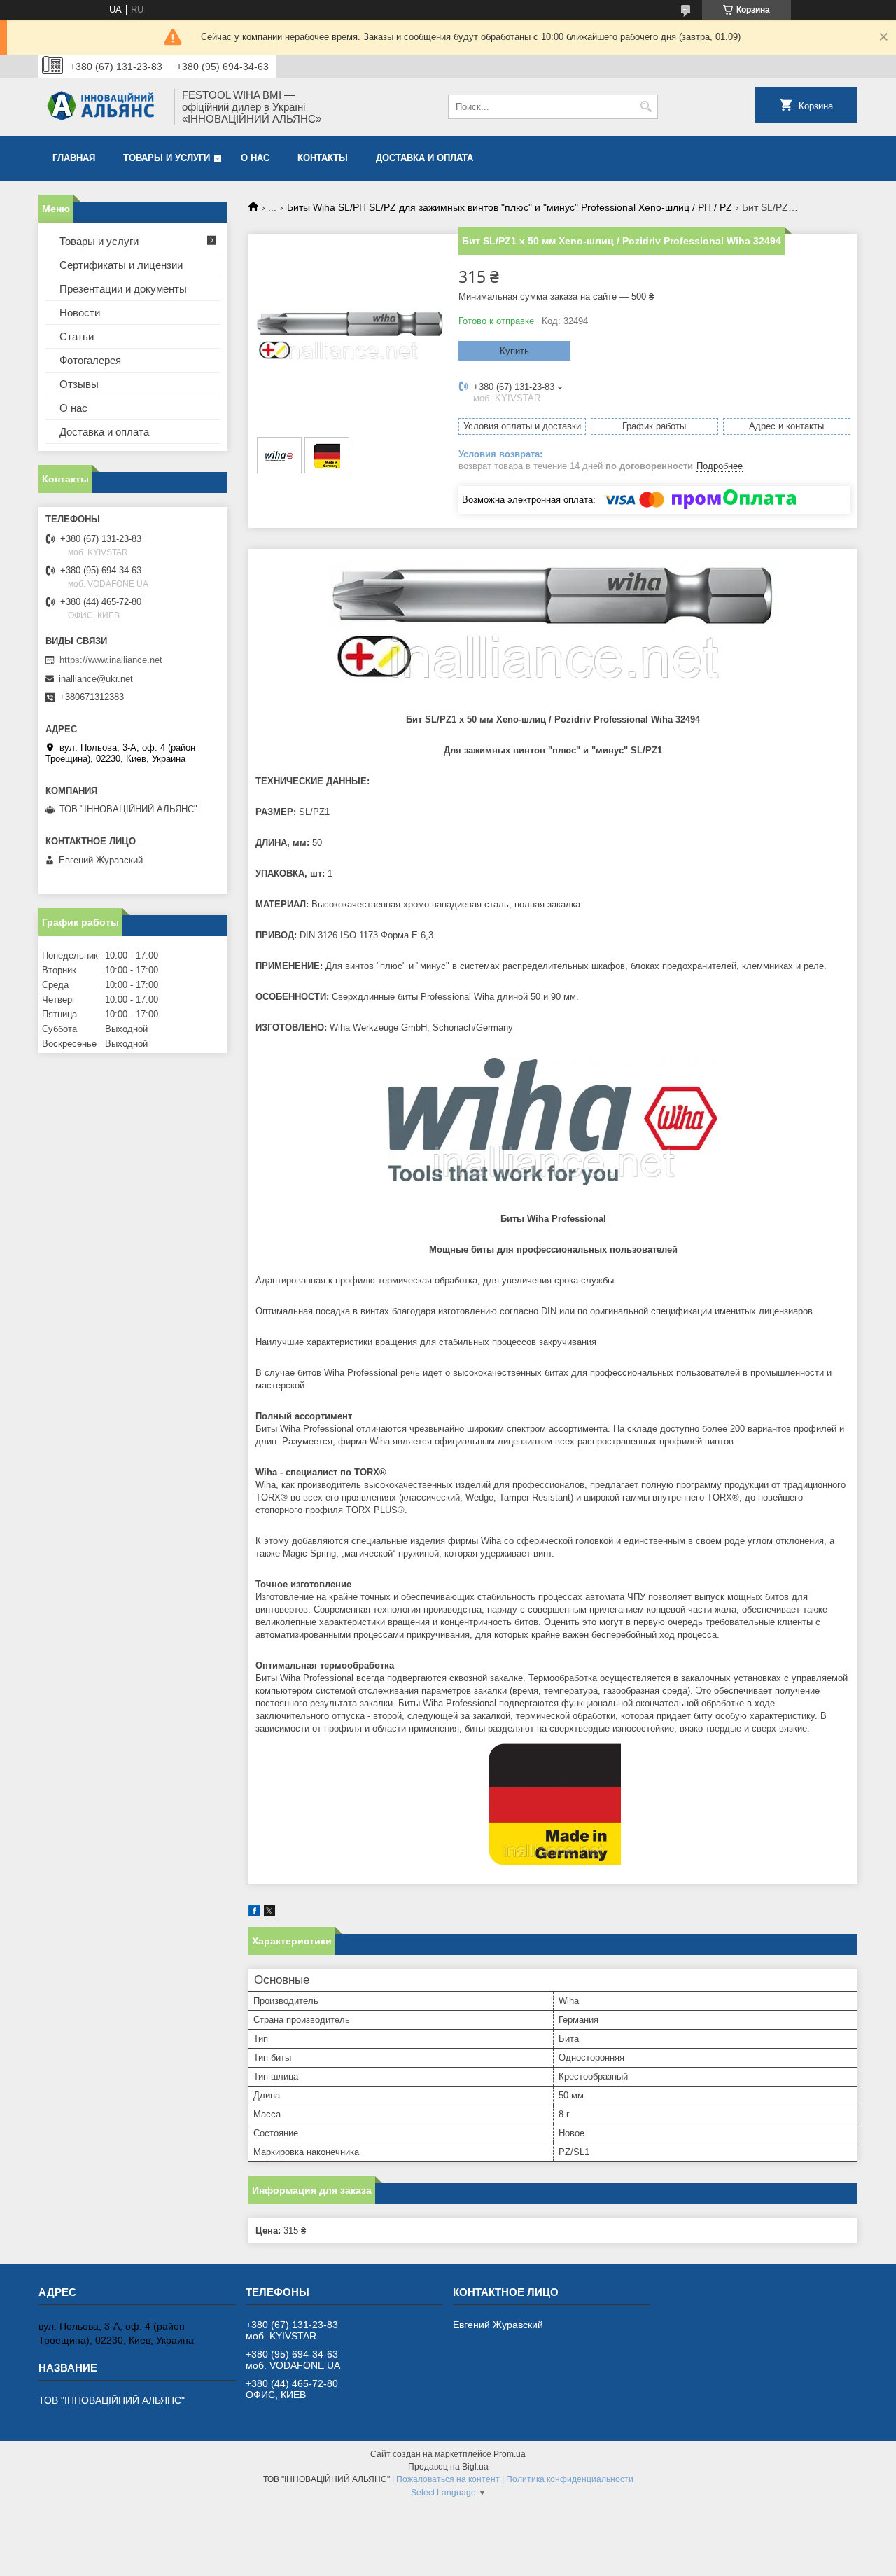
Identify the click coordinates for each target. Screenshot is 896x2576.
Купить (514, 351)
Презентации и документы (123, 289)
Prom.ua (510, 2454)
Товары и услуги (167, 158)
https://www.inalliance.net (111, 660)
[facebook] (254, 1913)
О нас (255, 158)
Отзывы (79, 384)
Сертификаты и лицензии (121, 265)
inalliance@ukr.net (96, 679)
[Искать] (646, 107)
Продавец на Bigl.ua (448, 2467)
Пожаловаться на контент (448, 2479)
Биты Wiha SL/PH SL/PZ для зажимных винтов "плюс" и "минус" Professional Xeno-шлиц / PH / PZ (510, 207)
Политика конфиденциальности (570, 2479)
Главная (74, 158)
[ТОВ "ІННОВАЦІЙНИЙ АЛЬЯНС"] (101, 107)
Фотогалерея (90, 360)
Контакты (323, 158)
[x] (269, 1913)
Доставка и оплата (425, 158)
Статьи (77, 336)
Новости (80, 313)
